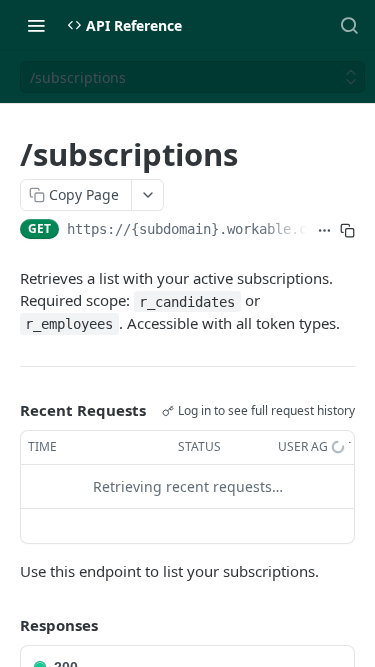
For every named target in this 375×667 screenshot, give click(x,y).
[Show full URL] (324, 231)
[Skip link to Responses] (6, 625)
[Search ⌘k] (349, 25)
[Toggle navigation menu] (36, 25)
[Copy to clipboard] (347, 231)
